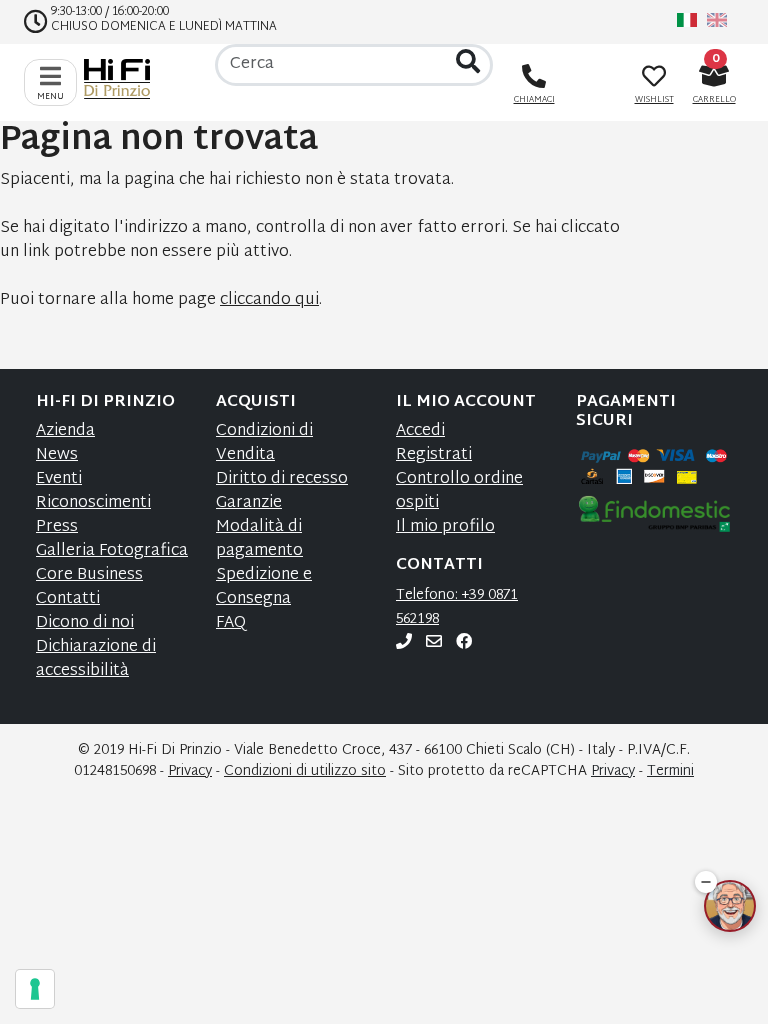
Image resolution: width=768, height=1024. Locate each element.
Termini (670, 771)
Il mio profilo (445, 527)
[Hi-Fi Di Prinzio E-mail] (434, 643)
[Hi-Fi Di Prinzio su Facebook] (464, 643)
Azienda (65, 431)
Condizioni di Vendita (264, 443)
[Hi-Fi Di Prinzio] (122, 79)
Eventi (59, 479)
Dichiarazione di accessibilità (96, 659)
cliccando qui (269, 300)
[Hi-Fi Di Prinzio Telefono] (404, 643)
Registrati (434, 455)
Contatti (68, 599)
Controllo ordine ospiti (459, 491)
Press (57, 527)
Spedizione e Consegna (264, 587)
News (57, 455)
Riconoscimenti (93, 503)
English (717, 20)
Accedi (420, 431)
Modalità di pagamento (259, 539)
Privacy (190, 771)
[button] (706, 882)
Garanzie (249, 503)
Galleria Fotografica (112, 551)
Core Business (89, 575)
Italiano (687, 20)
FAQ (231, 623)
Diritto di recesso (282, 479)
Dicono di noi (85, 623)
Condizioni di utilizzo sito (305, 771)
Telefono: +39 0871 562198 (457, 607)
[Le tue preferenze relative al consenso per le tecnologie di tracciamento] (35, 989)
